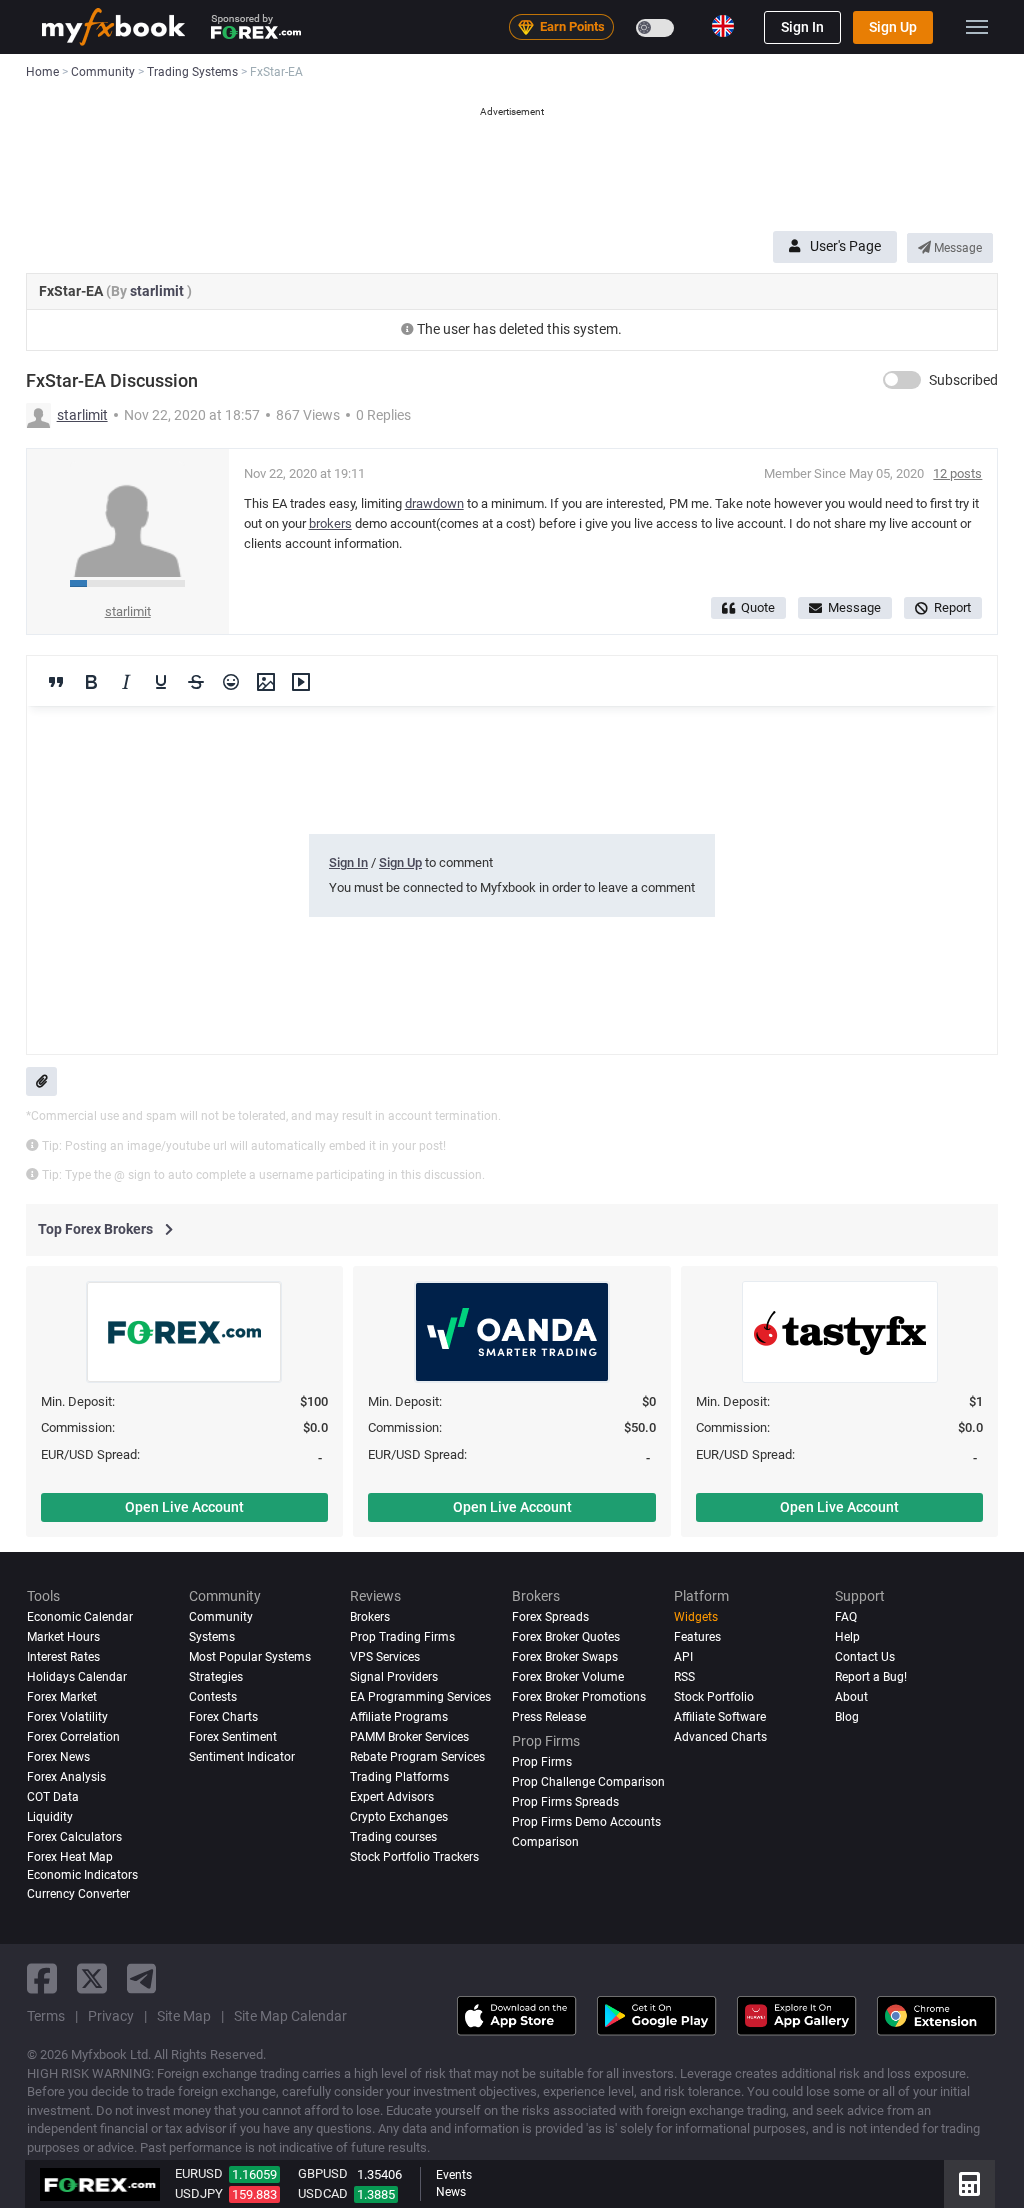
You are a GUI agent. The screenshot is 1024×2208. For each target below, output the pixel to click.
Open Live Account (184, 1507)
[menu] (977, 27)
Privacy (111, 2016)
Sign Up (893, 27)
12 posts (957, 473)
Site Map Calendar (290, 2016)
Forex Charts (223, 1717)
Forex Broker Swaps (565, 1657)
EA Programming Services (420, 1697)
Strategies (216, 1677)
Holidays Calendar (77, 1677)
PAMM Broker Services (409, 1737)
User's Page (845, 246)
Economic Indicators (82, 1875)
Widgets (696, 1617)
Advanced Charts (720, 1737)
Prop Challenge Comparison (588, 1782)
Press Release (549, 1717)
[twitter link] (92, 1978)
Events (454, 2175)
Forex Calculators (74, 1837)
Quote (758, 607)
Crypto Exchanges (399, 1817)
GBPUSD (323, 2173)
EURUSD (199, 2173)
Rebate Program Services (417, 1757)
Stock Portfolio (714, 1697)
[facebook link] (42, 1978)
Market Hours (63, 1637)
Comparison (545, 1842)
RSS (684, 1677)
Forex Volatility (67, 1717)
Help (847, 1637)
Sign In (802, 27)
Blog (847, 1717)
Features (697, 1637)
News (451, 2192)
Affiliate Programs (399, 1717)
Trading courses (393, 1837)
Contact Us (865, 1657)
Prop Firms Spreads (565, 1802)
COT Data (53, 1797)
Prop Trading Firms (402, 1637)
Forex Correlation (73, 1737)
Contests (213, 1697)
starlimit (158, 291)
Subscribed (963, 380)
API (683, 1657)
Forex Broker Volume (568, 1677)
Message (956, 248)
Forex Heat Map (70, 1857)
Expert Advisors (392, 1797)
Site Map (184, 2016)
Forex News (58, 1757)
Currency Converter (78, 1894)
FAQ (846, 1617)
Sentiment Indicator (242, 1757)
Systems (212, 1637)
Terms (46, 2016)
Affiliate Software (720, 1717)
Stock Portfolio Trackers (414, 1857)
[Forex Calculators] (969, 2184)
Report (952, 607)
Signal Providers (394, 1677)
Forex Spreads (550, 1617)
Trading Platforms (399, 1777)
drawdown (434, 503)
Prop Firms (542, 1762)
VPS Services (385, 1657)
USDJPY (199, 2193)
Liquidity (50, 1817)
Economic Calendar (80, 1617)
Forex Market (62, 1697)
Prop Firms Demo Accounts (586, 1822)
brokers (330, 523)
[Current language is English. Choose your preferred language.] (723, 26)
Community (221, 1617)
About (851, 1697)
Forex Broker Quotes (566, 1637)
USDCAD (323, 2193)
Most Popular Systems (250, 1657)
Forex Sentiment (233, 1737)
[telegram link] (142, 1978)
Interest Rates (63, 1657)
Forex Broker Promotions (579, 1697)
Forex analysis (66, 1777)
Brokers (370, 1617)
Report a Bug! (871, 1677)
